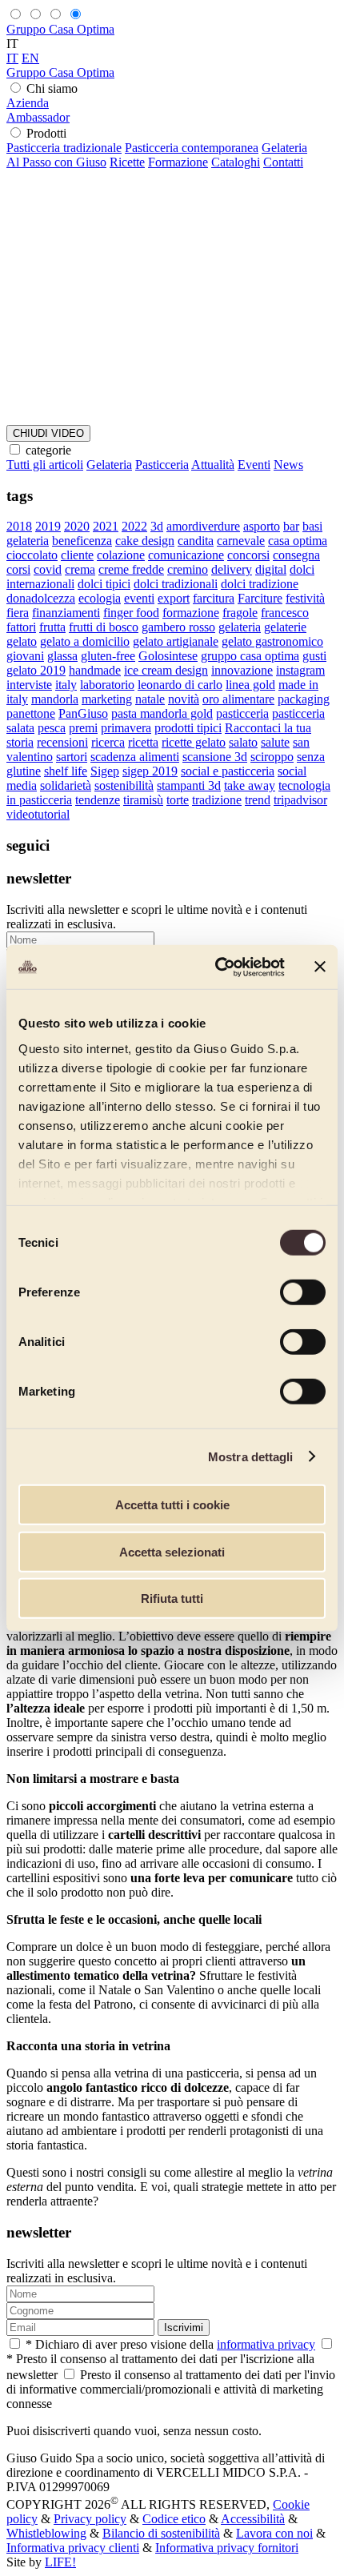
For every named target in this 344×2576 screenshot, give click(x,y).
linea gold (250, 685)
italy (66, 685)
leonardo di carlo (180, 685)
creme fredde (131, 569)
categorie (48, 450)
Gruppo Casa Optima (60, 29)
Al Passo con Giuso (56, 162)
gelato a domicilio (85, 641)
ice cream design (166, 670)
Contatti (283, 162)
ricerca (108, 742)
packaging (304, 699)
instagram (300, 670)
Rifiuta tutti (172, 1598)
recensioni (62, 742)
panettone (31, 713)
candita (196, 541)
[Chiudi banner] (320, 967)
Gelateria (284, 148)
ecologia (100, 598)
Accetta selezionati (172, 1551)
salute (275, 742)
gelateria (240, 627)
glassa (62, 656)
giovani (25, 656)
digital (271, 569)
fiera (18, 613)
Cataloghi (236, 162)
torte (178, 800)
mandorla (55, 699)
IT (12, 58)
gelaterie (285, 627)
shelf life (66, 771)
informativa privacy (266, 2344)
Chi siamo (52, 88)
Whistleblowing (46, 2533)
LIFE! (60, 2562)
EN (30, 58)
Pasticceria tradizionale (64, 148)
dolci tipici (104, 584)
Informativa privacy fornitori (227, 2548)
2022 (134, 526)
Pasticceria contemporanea (192, 148)
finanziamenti (66, 613)
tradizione (217, 800)
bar (291, 526)
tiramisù (143, 800)
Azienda (28, 103)
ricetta (143, 742)
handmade (95, 670)
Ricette (127, 162)
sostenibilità (124, 785)
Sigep (105, 771)
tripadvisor (300, 800)
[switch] (303, 1292)
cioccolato (32, 555)
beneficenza (82, 541)
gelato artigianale (176, 641)
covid (48, 569)
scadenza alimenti (135, 757)
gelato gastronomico (272, 641)
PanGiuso (83, 713)
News (288, 465)
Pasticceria (162, 465)
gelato (22, 641)
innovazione (242, 670)
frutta (52, 627)
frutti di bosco (104, 627)
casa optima (298, 541)
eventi (139, 598)
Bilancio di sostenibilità (161, 2533)
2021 (106, 526)
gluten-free (108, 656)
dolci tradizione (260, 584)
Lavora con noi (274, 2533)
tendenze (98, 800)
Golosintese (168, 656)
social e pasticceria (228, 771)
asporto (262, 526)
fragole (240, 613)
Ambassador (38, 117)
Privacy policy (90, 2519)
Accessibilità (253, 2519)
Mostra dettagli (251, 1456)
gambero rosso (178, 627)
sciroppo (272, 757)
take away (250, 785)
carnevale (241, 541)
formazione (191, 613)
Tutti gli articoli (45, 465)
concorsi (248, 555)
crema (80, 569)
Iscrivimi (184, 2328)
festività (305, 598)
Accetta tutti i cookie (172, 1505)
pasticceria (242, 713)
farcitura (214, 598)
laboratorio (107, 685)
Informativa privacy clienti (73, 2548)
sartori (72, 757)
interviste (29, 685)
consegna (296, 555)
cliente (77, 555)
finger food (131, 613)
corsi (18, 569)
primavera (126, 728)
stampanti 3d (189, 785)
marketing (107, 699)
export (174, 598)
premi (83, 728)
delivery (232, 569)
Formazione (178, 162)
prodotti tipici (188, 728)
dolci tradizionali (176, 584)
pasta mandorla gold (162, 713)
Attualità (213, 465)
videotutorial (38, 814)
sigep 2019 (150, 771)
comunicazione (186, 555)
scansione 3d (215, 757)
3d (157, 526)
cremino (188, 569)
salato (243, 742)
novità (184, 699)
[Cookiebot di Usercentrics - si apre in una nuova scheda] (216, 967)
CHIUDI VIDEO (48, 433)
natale (150, 699)
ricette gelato (194, 742)
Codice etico (174, 2519)
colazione (121, 555)
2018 (19, 526)
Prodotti (46, 133)
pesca (52, 728)
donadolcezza (41, 598)
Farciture (260, 598)
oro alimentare (238, 699)
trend (258, 800)
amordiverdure (203, 526)
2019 (48, 526)
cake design (145, 541)
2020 (77, 526)
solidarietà (66, 785)
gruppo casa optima (250, 656)
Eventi (254, 465)
